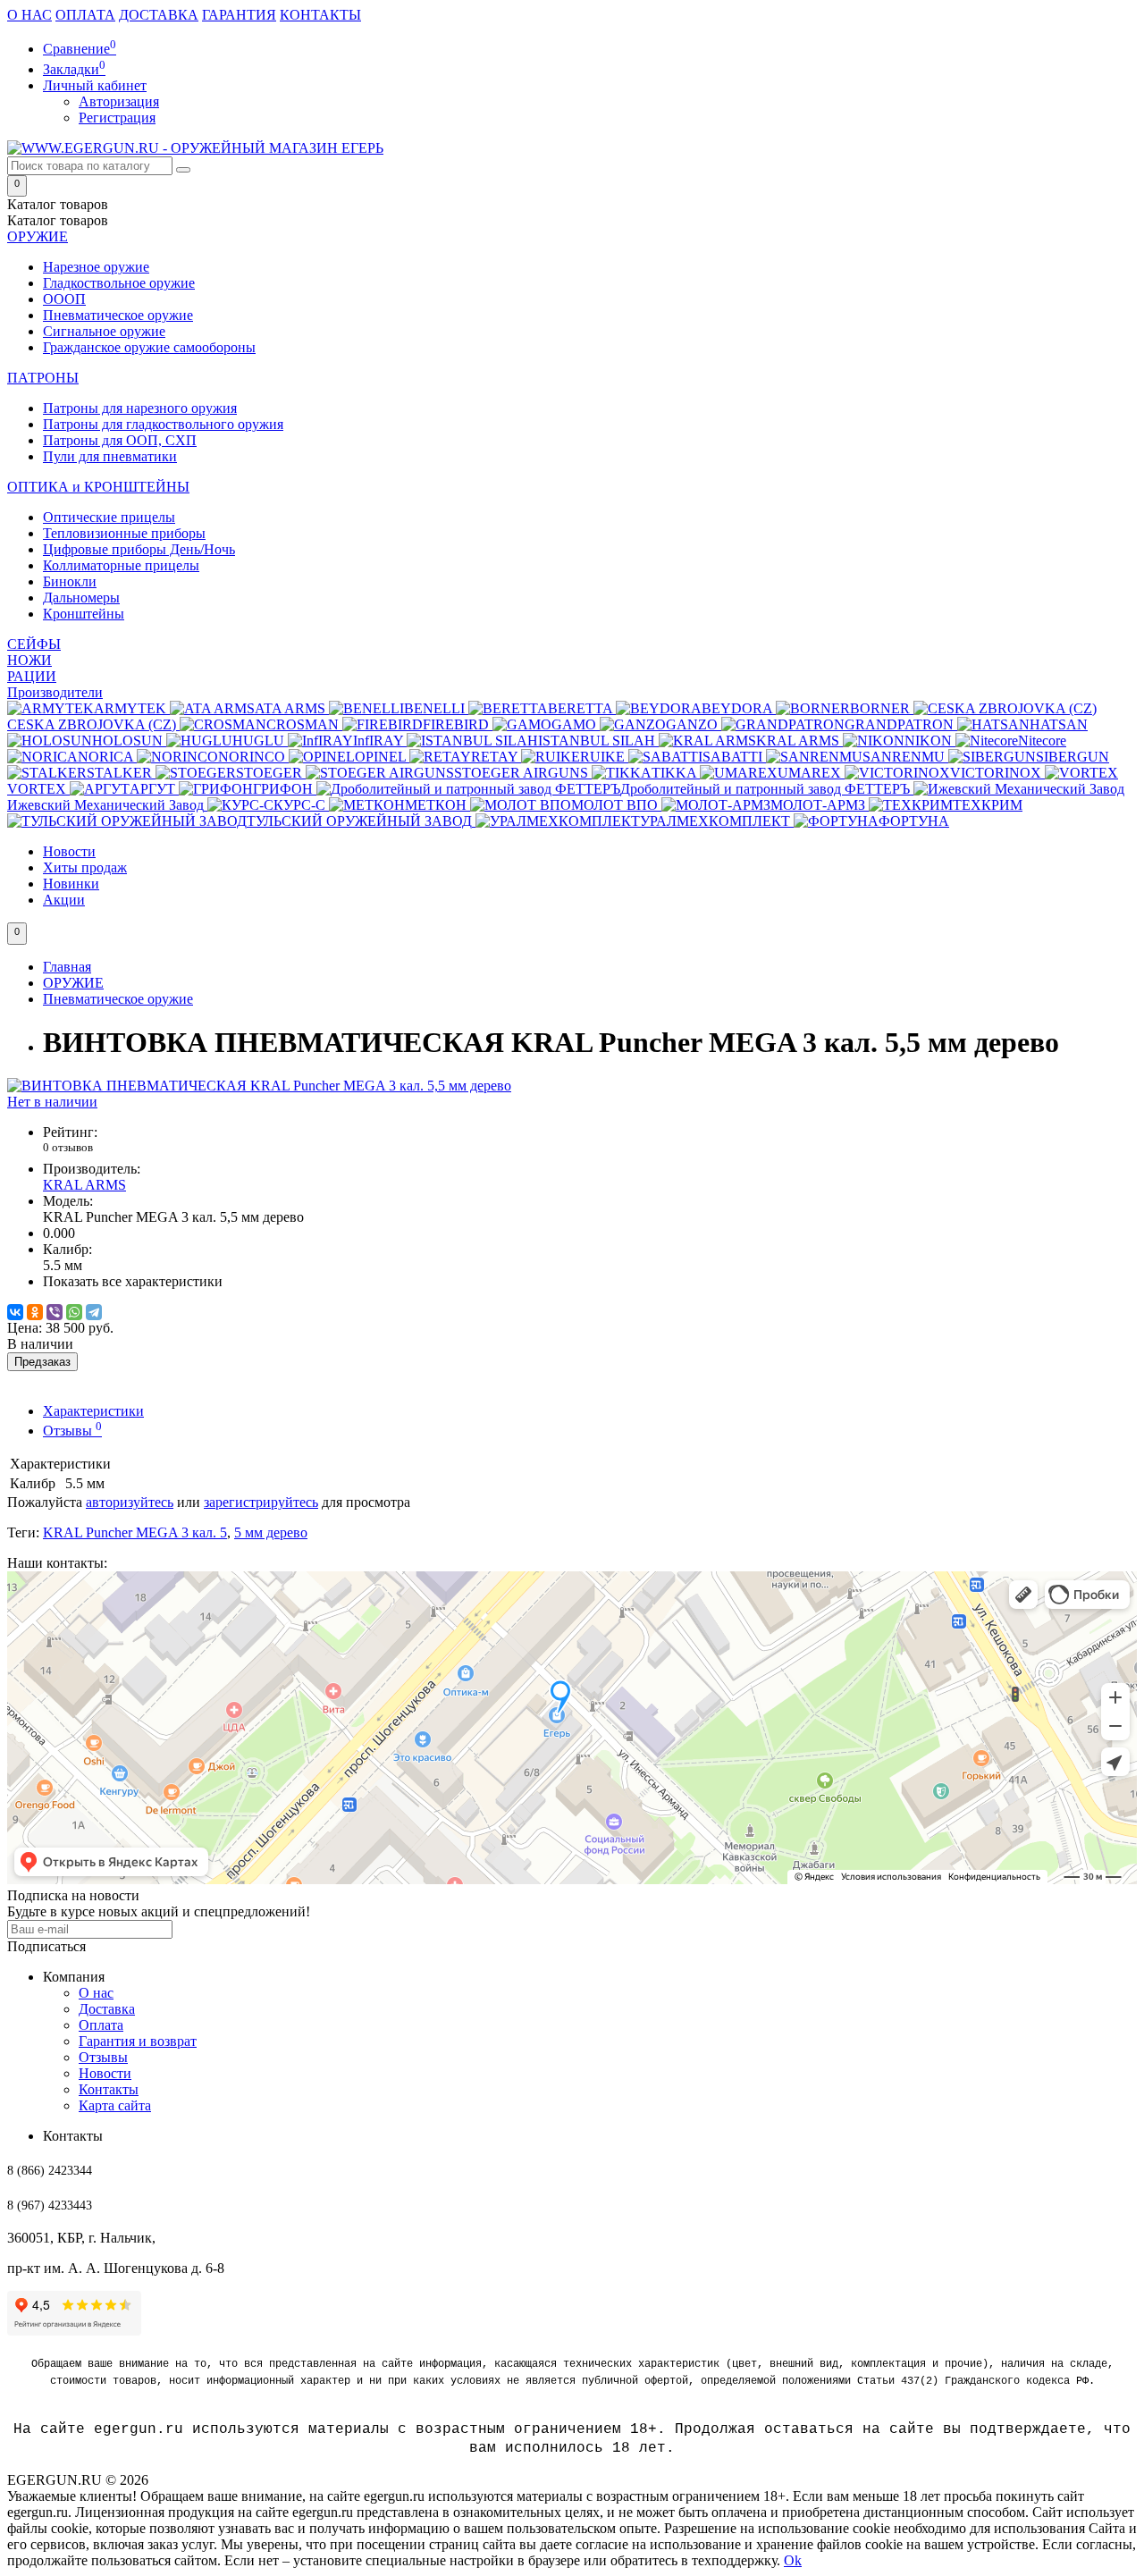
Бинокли (70, 581)
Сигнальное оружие (104, 331)
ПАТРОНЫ (43, 378)
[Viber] (55, 1312)
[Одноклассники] (35, 1312)
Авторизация (119, 101)
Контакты (109, 2089)
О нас (96, 1993)
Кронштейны (84, 614)
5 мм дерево (271, 1532)
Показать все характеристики (133, 1281)
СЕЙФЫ (34, 644)
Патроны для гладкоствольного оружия (163, 424)
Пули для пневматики (110, 456)
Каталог (58, 220)
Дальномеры (81, 598)
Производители (55, 692)
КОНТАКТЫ (320, 15)
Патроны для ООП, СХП (120, 440)
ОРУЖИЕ (38, 236)
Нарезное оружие (96, 267)
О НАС (29, 15)
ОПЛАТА (85, 15)
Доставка (107, 2009)
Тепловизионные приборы (124, 533)
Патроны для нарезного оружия (140, 408)
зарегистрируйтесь (261, 1502)
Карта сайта (115, 2105)
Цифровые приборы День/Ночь (139, 549)
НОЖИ (29, 660)
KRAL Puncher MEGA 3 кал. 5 (135, 1532)
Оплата (101, 2025)
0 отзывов (68, 1147)
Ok (793, 2560)
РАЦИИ (32, 676)
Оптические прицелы (109, 517)
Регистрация (117, 118)
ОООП (64, 299)
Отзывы (72, 1431)
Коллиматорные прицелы (121, 565)
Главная (67, 967)
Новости (69, 851)
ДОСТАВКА (159, 15)
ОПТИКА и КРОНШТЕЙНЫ (98, 487)
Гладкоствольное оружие (119, 283)
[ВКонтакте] (15, 1312)
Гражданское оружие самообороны (149, 347)
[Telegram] (94, 1312)
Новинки (71, 884)
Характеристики (93, 1411)
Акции (64, 900)
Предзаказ (42, 1362)
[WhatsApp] (74, 1312)
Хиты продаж (85, 867)
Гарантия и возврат (138, 2041)
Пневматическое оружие (118, 315)
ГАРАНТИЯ (239, 15)
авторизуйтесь (130, 1502)
